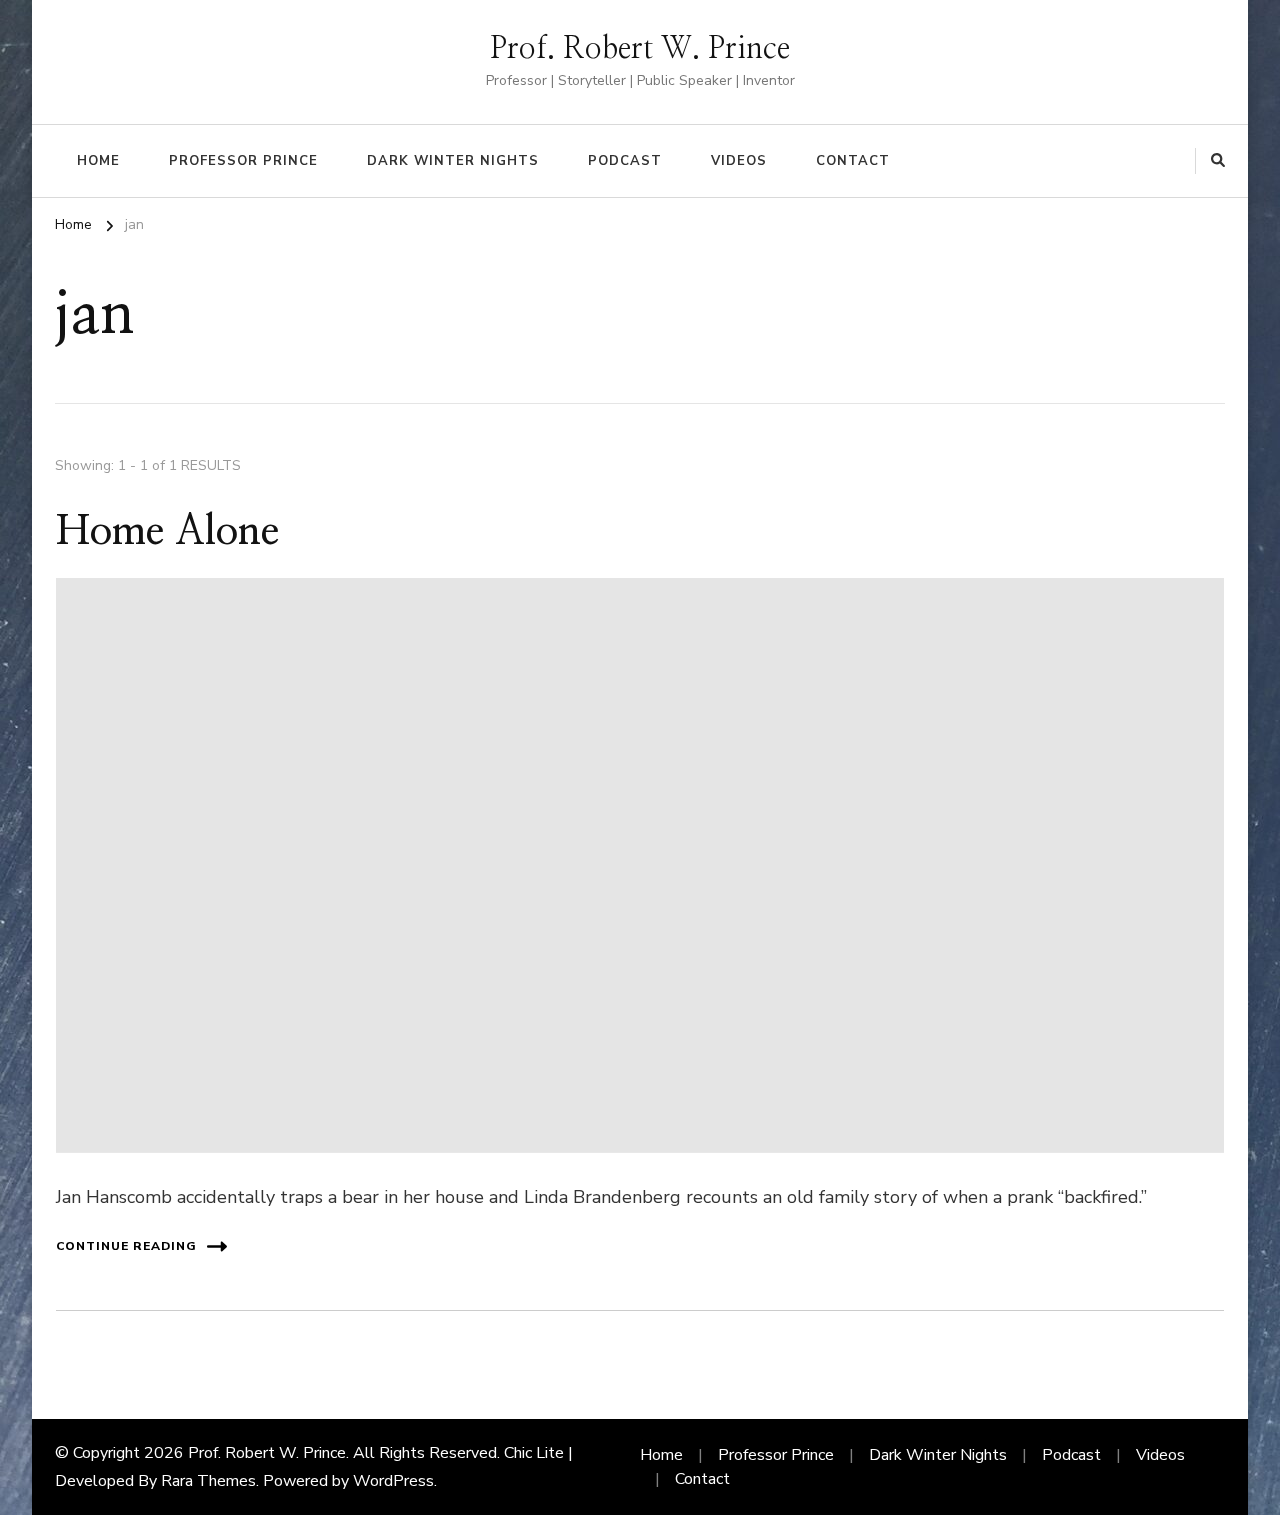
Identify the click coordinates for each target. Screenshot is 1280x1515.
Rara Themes (208, 1481)
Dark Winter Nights (453, 161)
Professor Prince (243, 161)
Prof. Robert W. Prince (640, 49)
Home (98, 161)
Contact (853, 161)
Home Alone (167, 532)
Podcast (625, 161)
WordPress (393, 1481)
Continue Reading (126, 1246)
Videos (739, 161)
